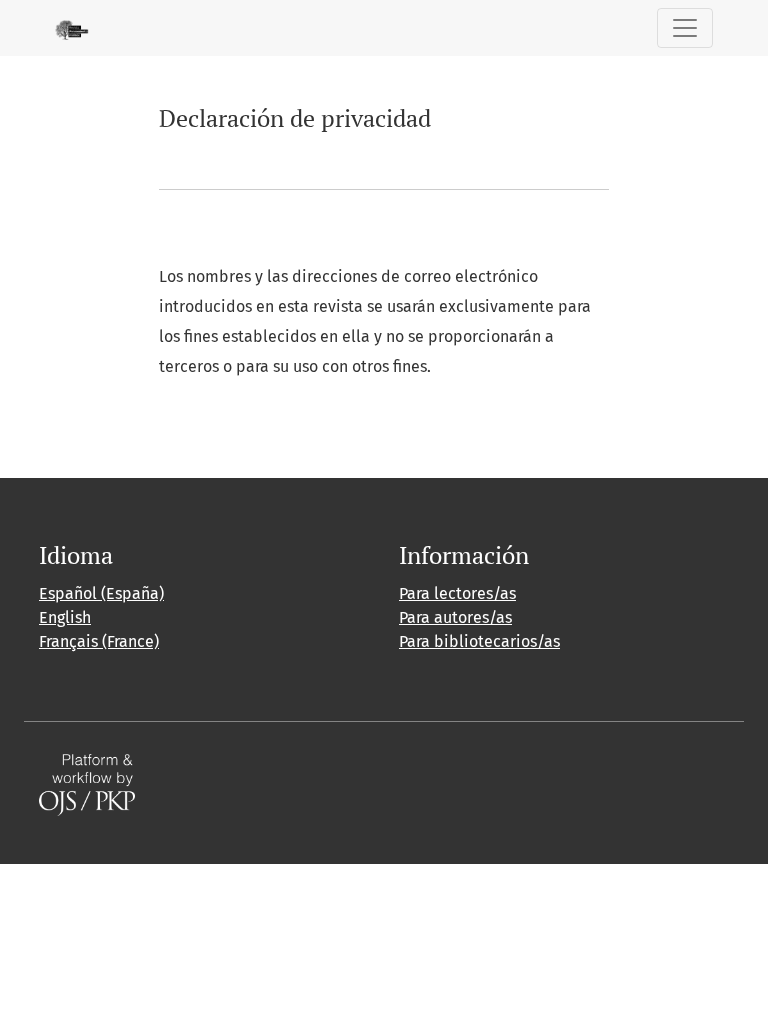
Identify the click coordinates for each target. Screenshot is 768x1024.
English (65, 617)
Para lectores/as (457, 593)
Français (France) (99, 641)
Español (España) (101, 593)
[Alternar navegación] (685, 28)
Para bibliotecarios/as (479, 641)
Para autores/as (455, 617)
